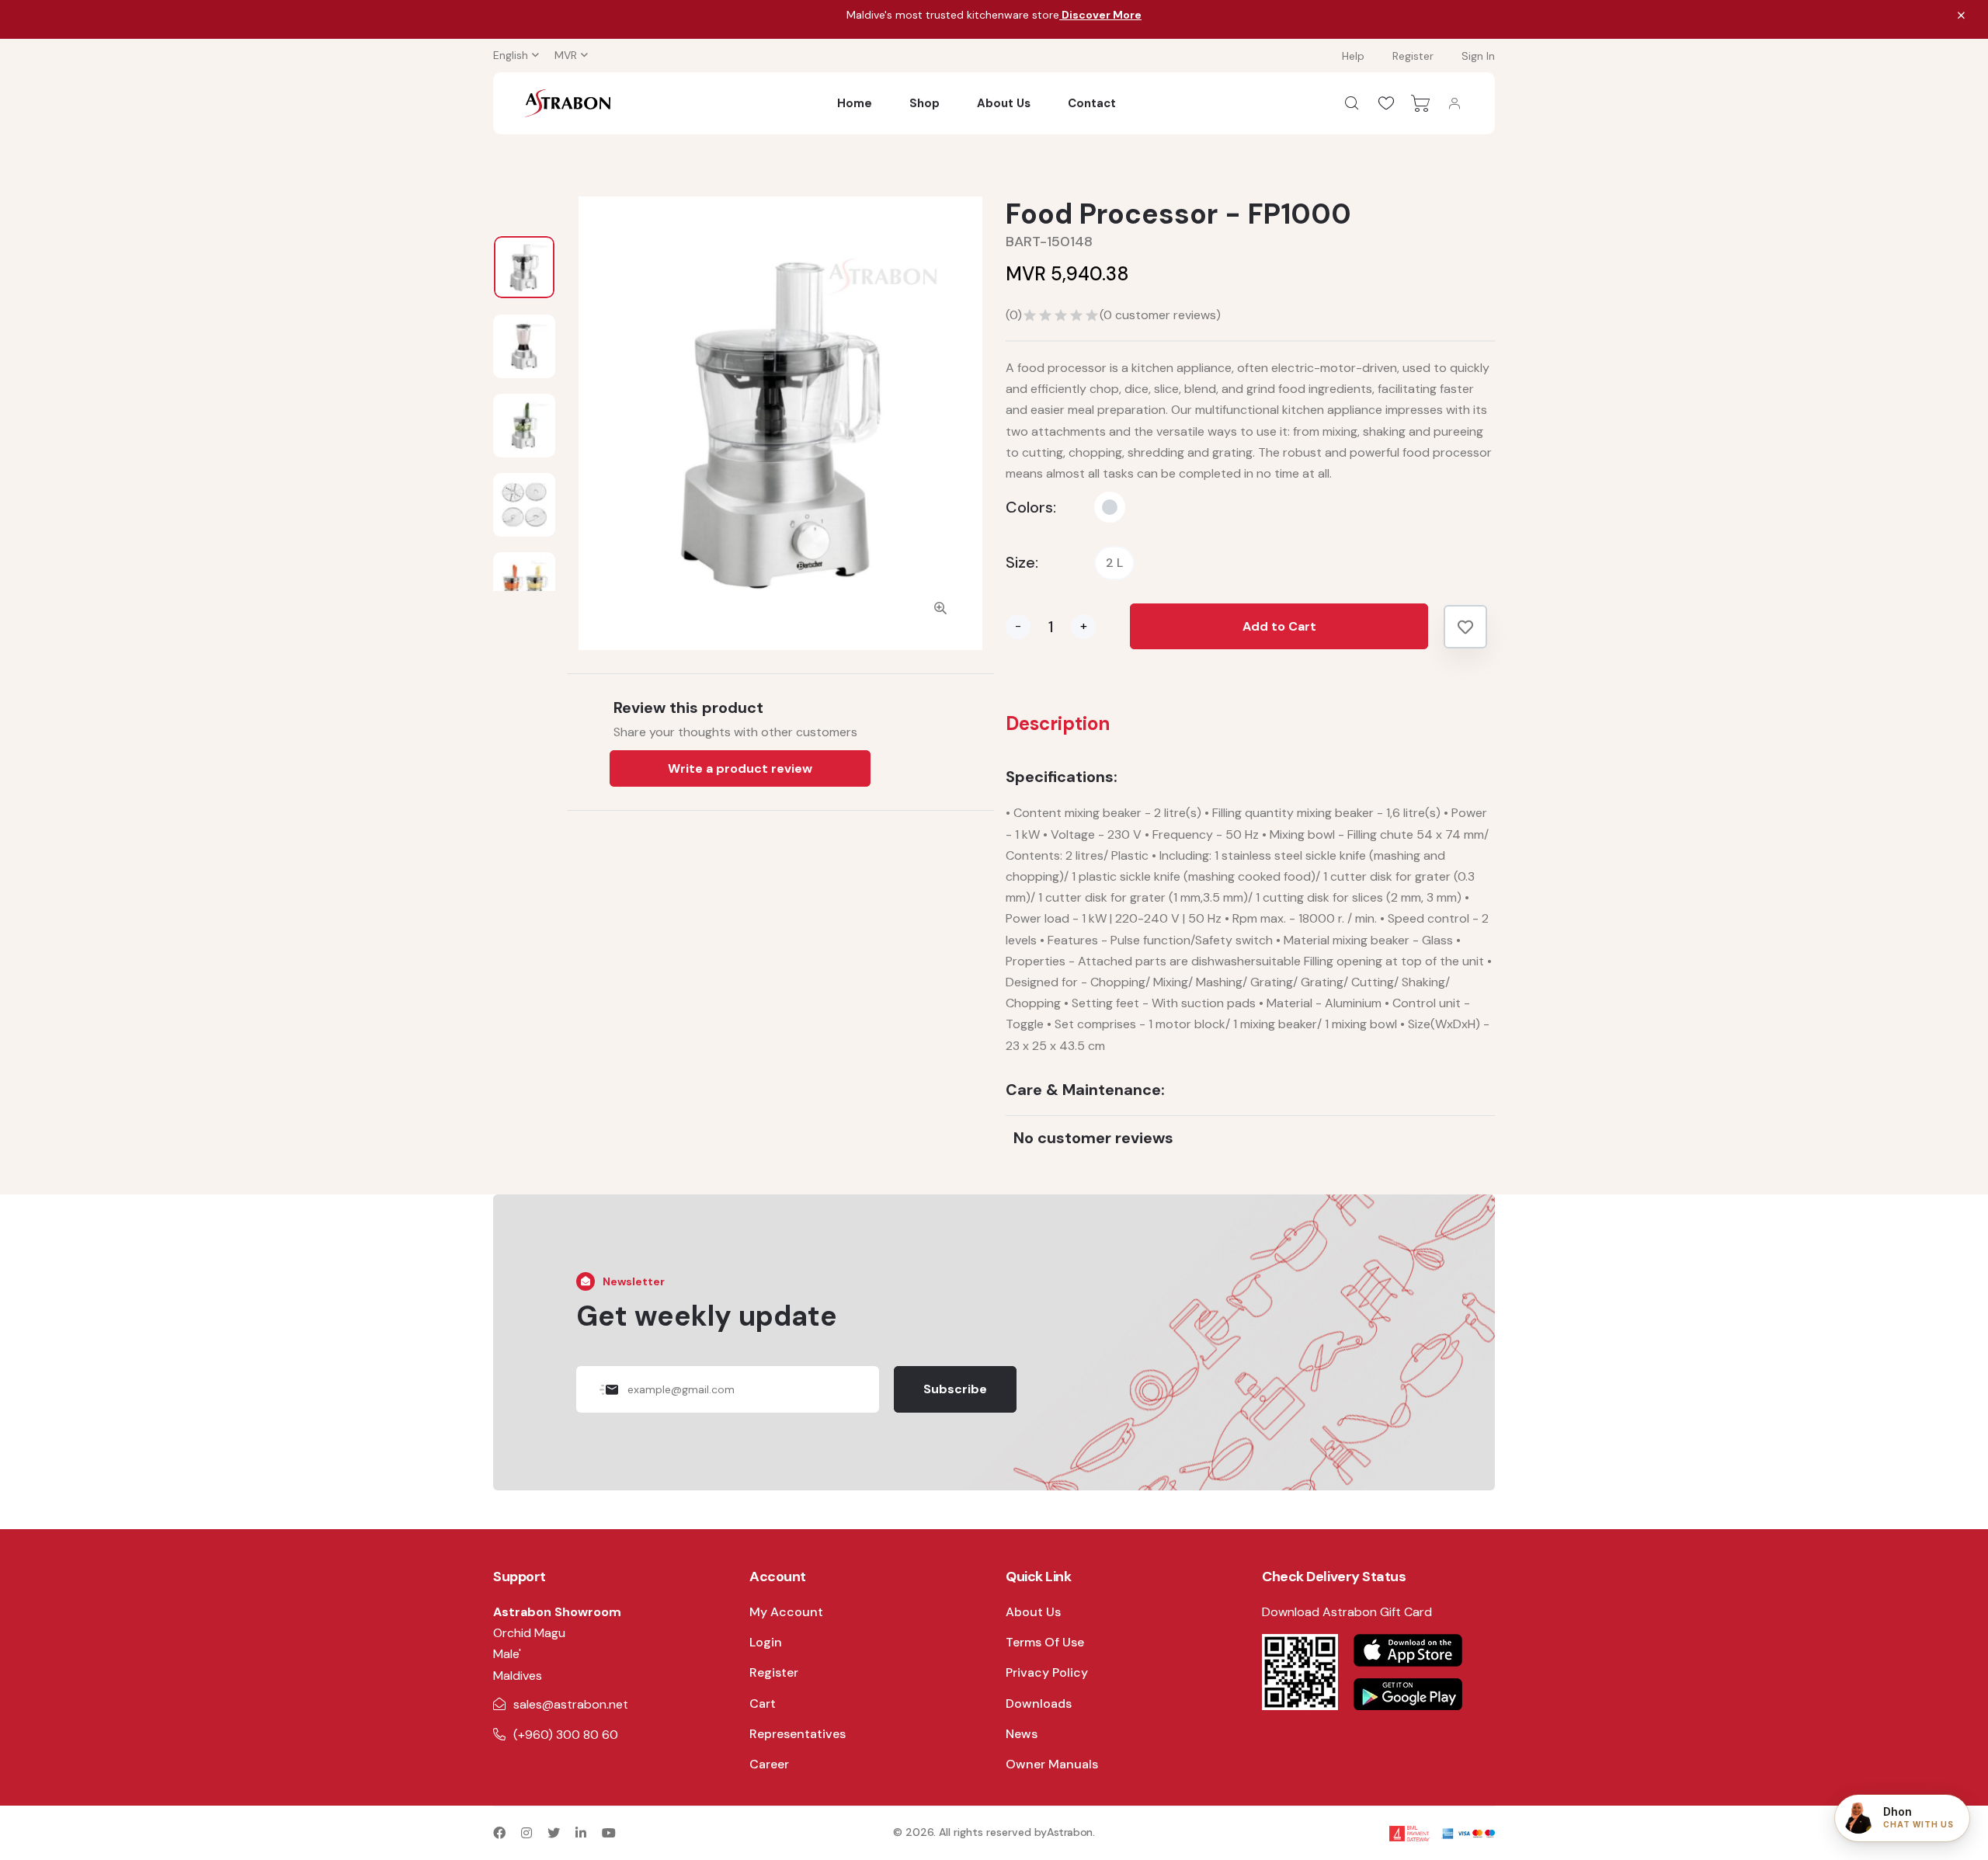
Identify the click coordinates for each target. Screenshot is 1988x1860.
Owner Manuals (1052, 1764)
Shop (924, 103)
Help (1353, 56)
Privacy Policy (1047, 1672)
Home (855, 103)
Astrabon (1070, 1832)
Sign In (1478, 56)
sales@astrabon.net (571, 1704)
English (511, 55)
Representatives (798, 1734)
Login (766, 1642)
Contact (1092, 103)
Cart (763, 1704)
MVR (566, 55)
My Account (786, 1612)
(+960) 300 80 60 (566, 1735)
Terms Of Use (1045, 1642)
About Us (1004, 103)
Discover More (1100, 15)
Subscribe (955, 1389)
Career (769, 1764)
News (1022, 1734)
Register (1413, 56)
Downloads (1039, 1704)
